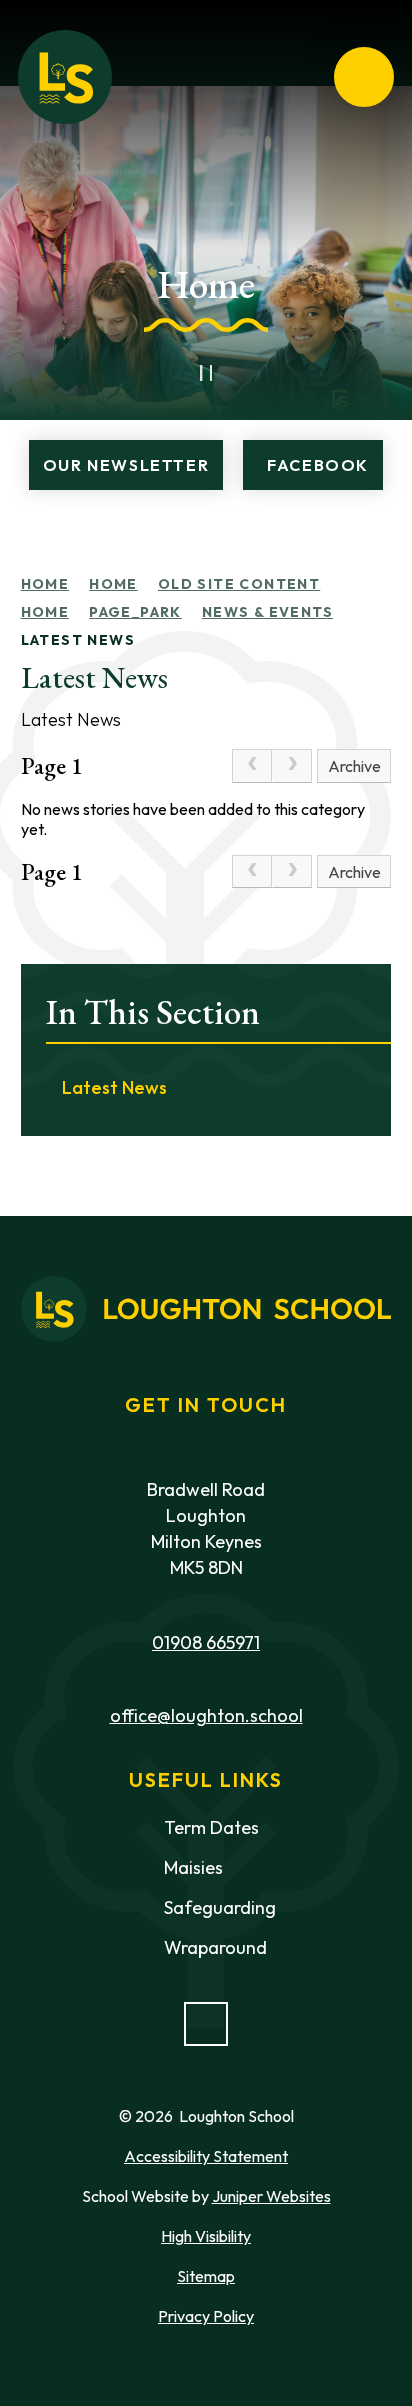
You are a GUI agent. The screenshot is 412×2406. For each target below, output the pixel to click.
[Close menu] (364, 77)
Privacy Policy (206, 2316)
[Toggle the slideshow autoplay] (206, 373)
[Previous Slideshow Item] (162, 373)
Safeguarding (220, 1907)
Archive (354, 766)
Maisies (193, 1867)
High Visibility (206, 2236)
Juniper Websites (271, 2196)
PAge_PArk (135, 612)
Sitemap (206, 2276)
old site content (239, 584)
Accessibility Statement (206, 2156)
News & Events (267, 612)
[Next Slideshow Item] (250, 373)
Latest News (78, 640)
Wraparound (215, 1947)
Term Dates (211, 1827)
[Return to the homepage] (65, 77)
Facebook (318, 465)
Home (45, 584)
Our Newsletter (126, 465)
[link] (252, 766)
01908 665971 (206, 1642)
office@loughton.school (206, 1715)
